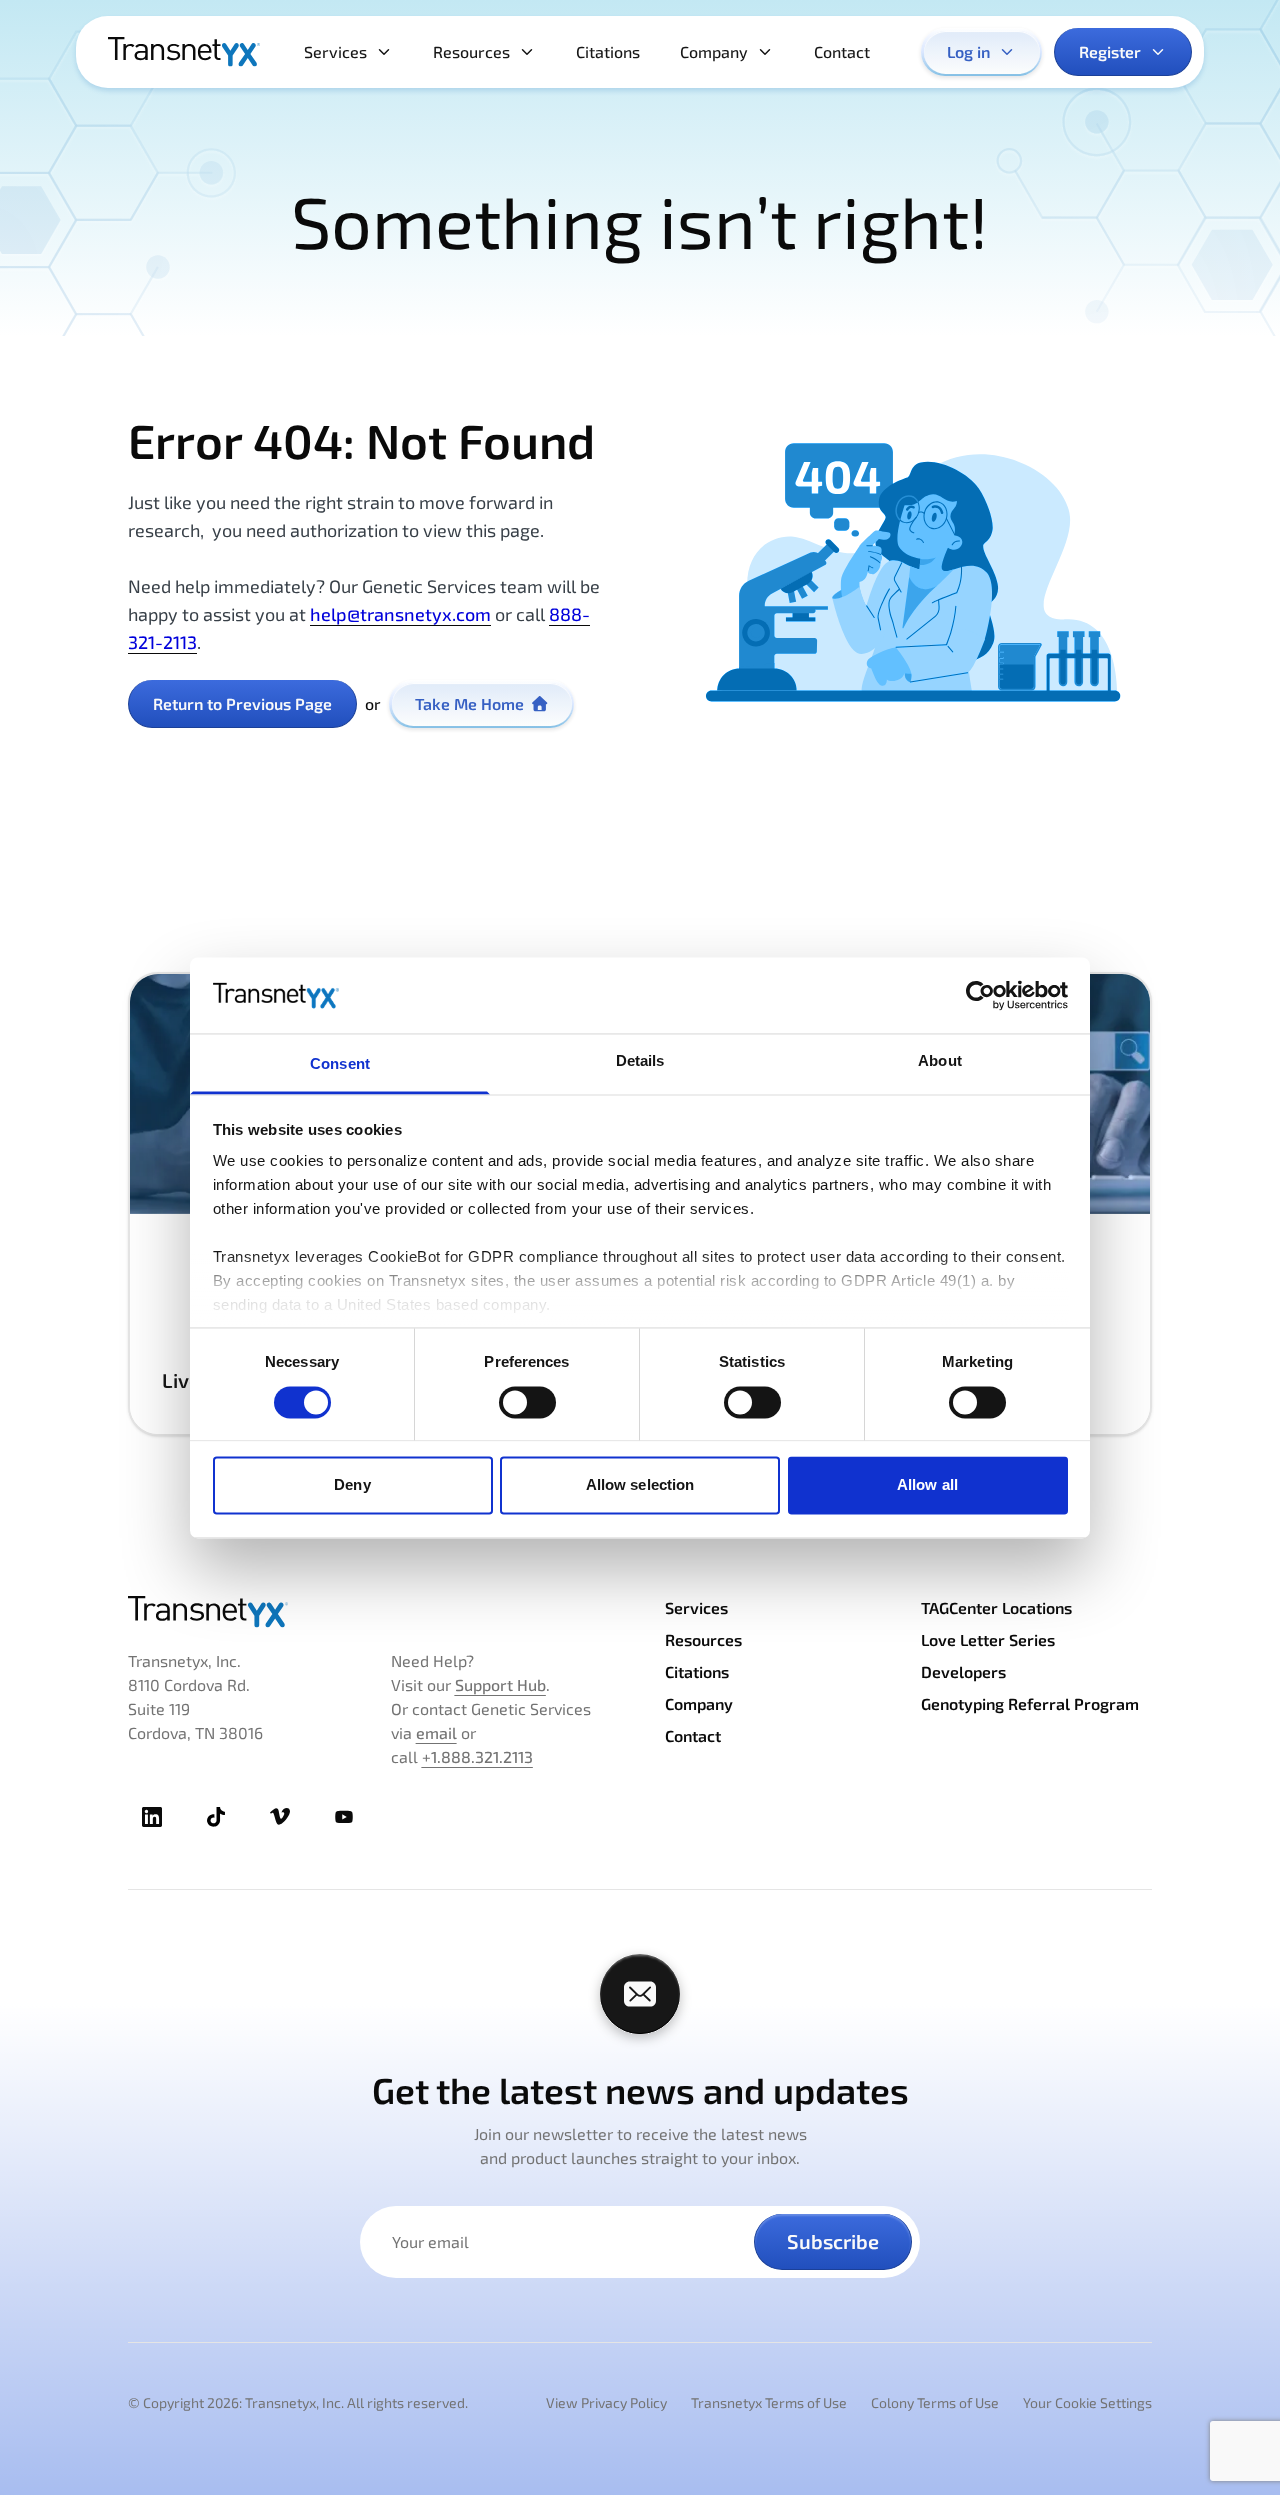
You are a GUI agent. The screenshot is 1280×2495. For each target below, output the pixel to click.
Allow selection (640, 1485)
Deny (352, 1485)
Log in (968, 51)
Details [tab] (640, 1061)
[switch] (527, 1402)
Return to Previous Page (242, 703)
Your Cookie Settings (1087, 2402)
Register (1110, 51)
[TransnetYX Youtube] (344, 1817)
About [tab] (940, 1061)
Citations (608, 51)
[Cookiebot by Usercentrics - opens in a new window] (980, 995)
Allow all (927, 1485)
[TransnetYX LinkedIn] (152, 1817)
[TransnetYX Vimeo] (280, 1817)
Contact (842, 51)
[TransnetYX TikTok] (216, 1817)
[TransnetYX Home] (184, 52)
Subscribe (833, 2241)
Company (714, 51)
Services (335, 51)
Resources (471, 51)
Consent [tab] (340, 1064)
